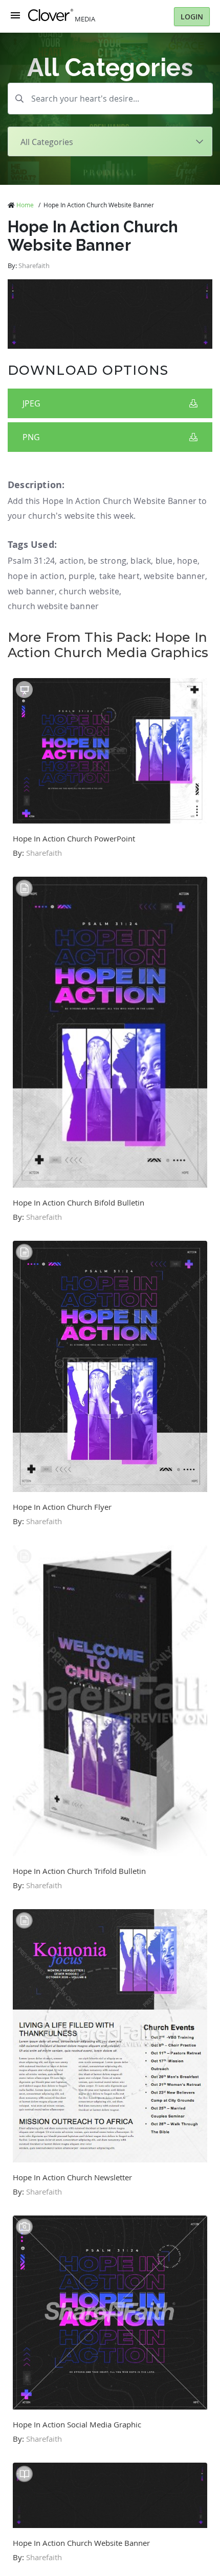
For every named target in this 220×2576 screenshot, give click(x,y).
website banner (174, 576)
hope (187, 561)
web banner (31, 591)
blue (164, 561)
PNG (31, 437)
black (141, 561)
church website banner (53, 606)
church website (89, 591)
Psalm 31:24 (31, 561)
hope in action (36, 576)
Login (192, 17)
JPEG (31, 403)
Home (25, 205)
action (72, 561)
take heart (119, 576)
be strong (107, 561)
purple (82, 576)
